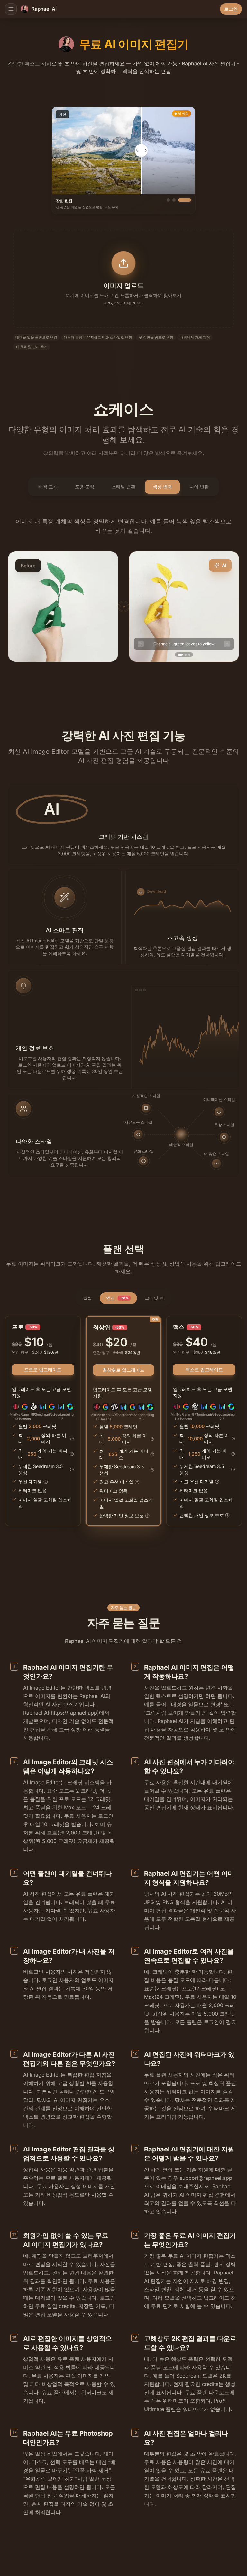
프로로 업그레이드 (43, 1369)
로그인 (231, 9)
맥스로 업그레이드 (204, 1369)
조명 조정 (85, 487)
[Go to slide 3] (189, 200)
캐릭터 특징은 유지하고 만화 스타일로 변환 (98, 337)
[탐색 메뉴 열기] (11, 9)
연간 (117, 1298)
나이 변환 (199, 487)
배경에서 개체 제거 (195, 337)
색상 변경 (162, 487)
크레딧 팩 (154, 1298)
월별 (87, 1298)
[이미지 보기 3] (189, 655)
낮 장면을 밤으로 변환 (156, 337)
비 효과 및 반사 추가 (32, 347)
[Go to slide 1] (173, 200)
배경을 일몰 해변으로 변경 (36, 337)
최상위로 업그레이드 (123, 1370)
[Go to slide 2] (184, 200)
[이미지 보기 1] (180, 655)
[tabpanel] (123, 1421)
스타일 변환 (123, 487)
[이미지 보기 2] (186, 655)
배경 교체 (48, 487)
